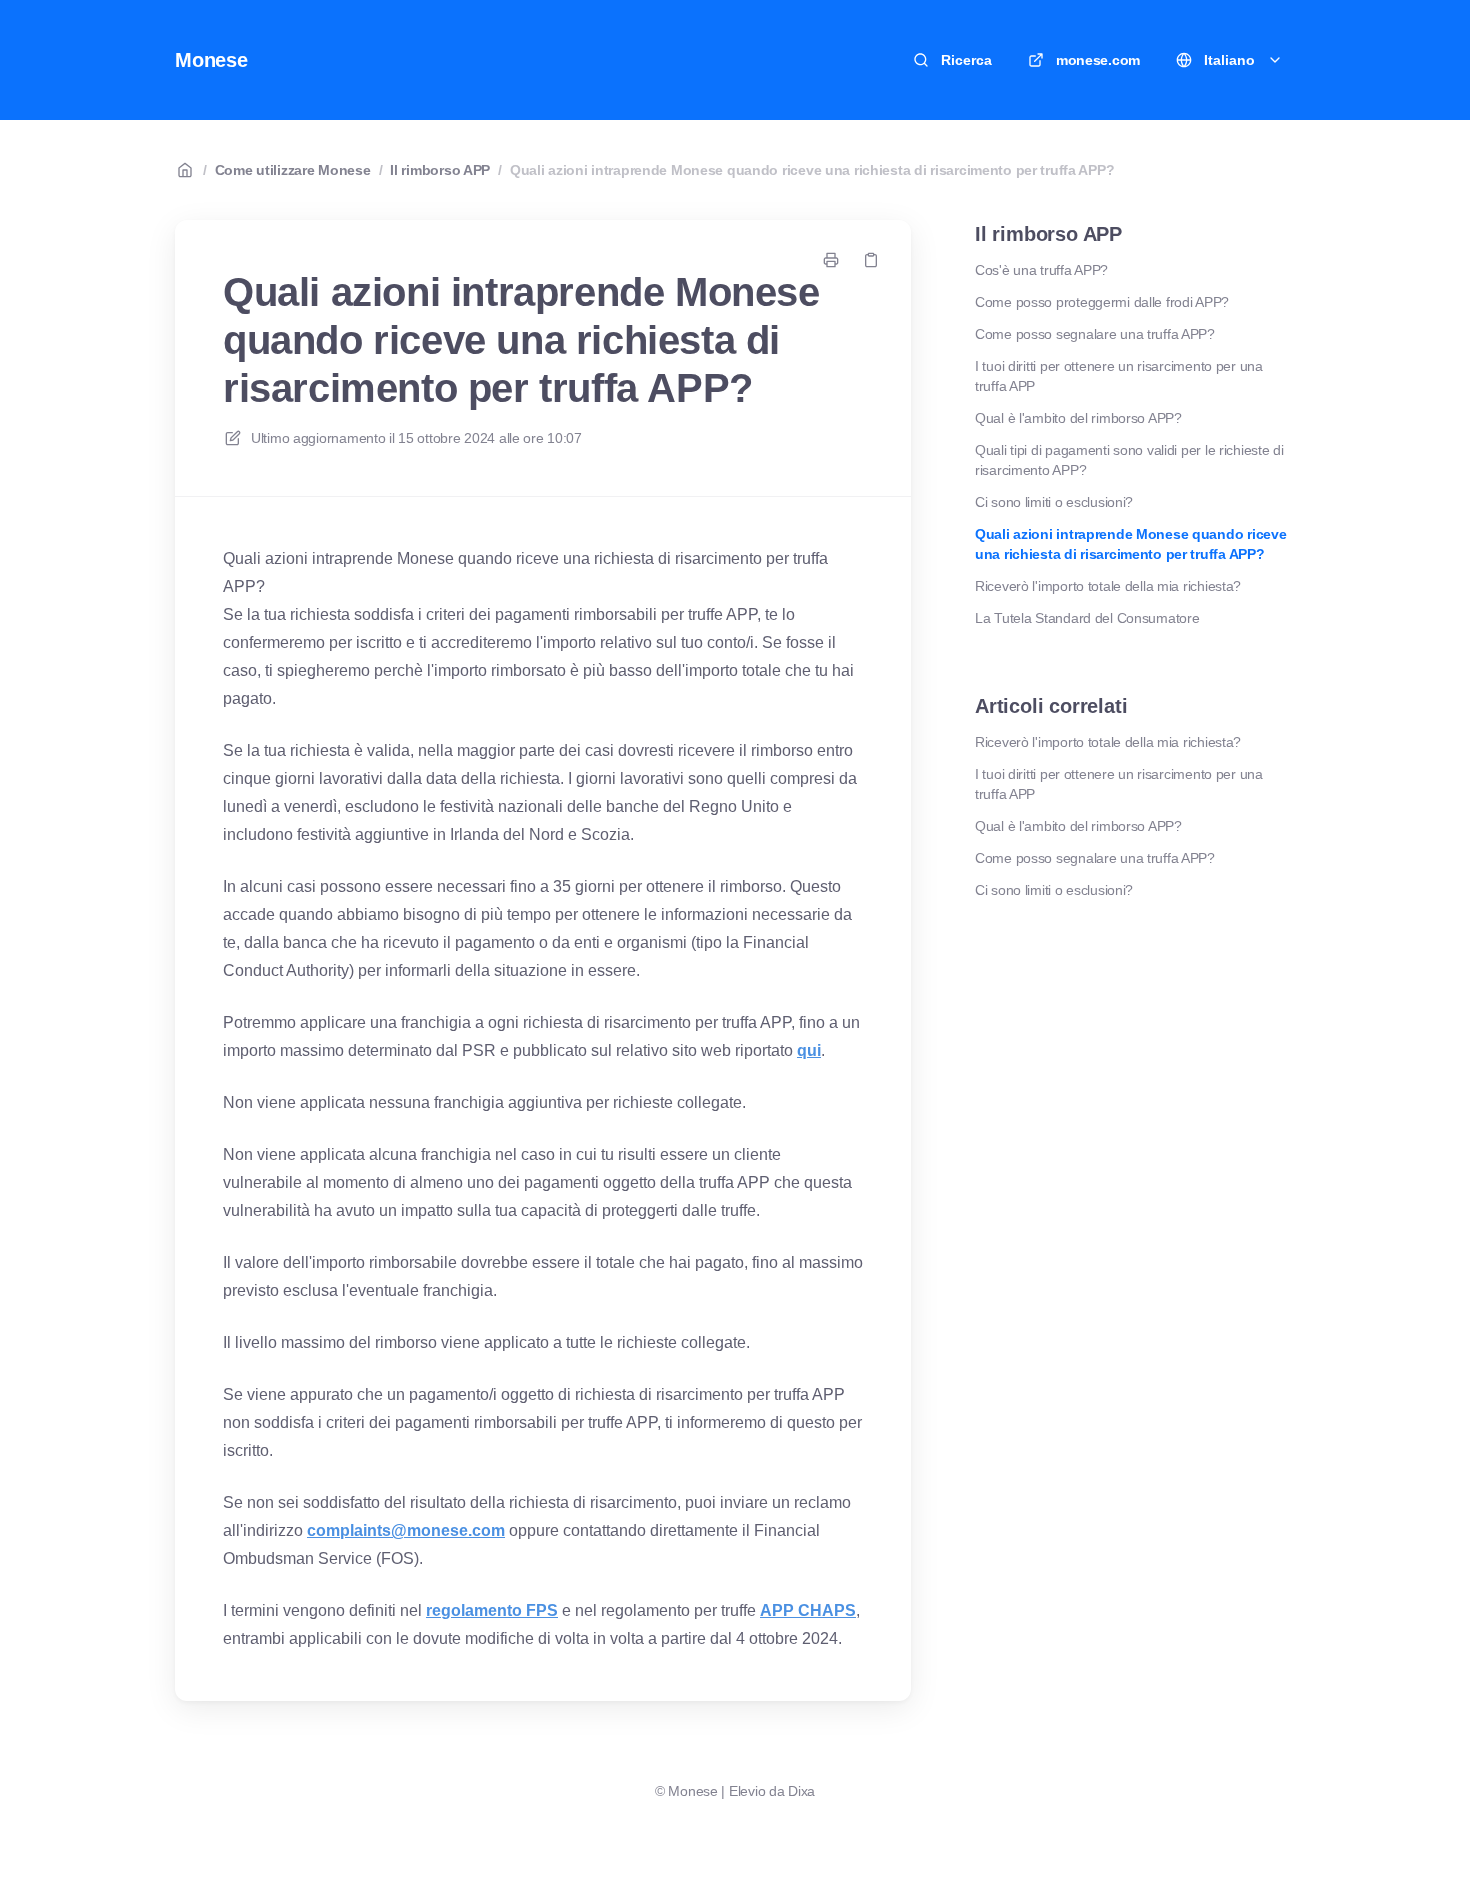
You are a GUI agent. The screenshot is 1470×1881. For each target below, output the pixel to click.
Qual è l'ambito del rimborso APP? (1078, 418)
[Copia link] (871, 260)
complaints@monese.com (406, 1530)
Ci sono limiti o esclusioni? (1054, 502)
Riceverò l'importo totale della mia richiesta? (1108, 586)
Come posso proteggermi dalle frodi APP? (1102, 302)
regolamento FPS (492, 1610)
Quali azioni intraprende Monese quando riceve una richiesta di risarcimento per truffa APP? (812, 170)
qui (809, 1050)
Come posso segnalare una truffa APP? (1095, 334)
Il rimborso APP (440, 170)
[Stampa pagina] (831, 260)
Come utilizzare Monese (293, 170)
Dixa (801, 1791)
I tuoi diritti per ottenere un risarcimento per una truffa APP (1119, 376)
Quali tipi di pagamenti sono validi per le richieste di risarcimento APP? (1129, 460)
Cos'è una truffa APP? (1041, 270)
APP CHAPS (808, 1610)
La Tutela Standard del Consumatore (1087, 618)
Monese (211, 60)
